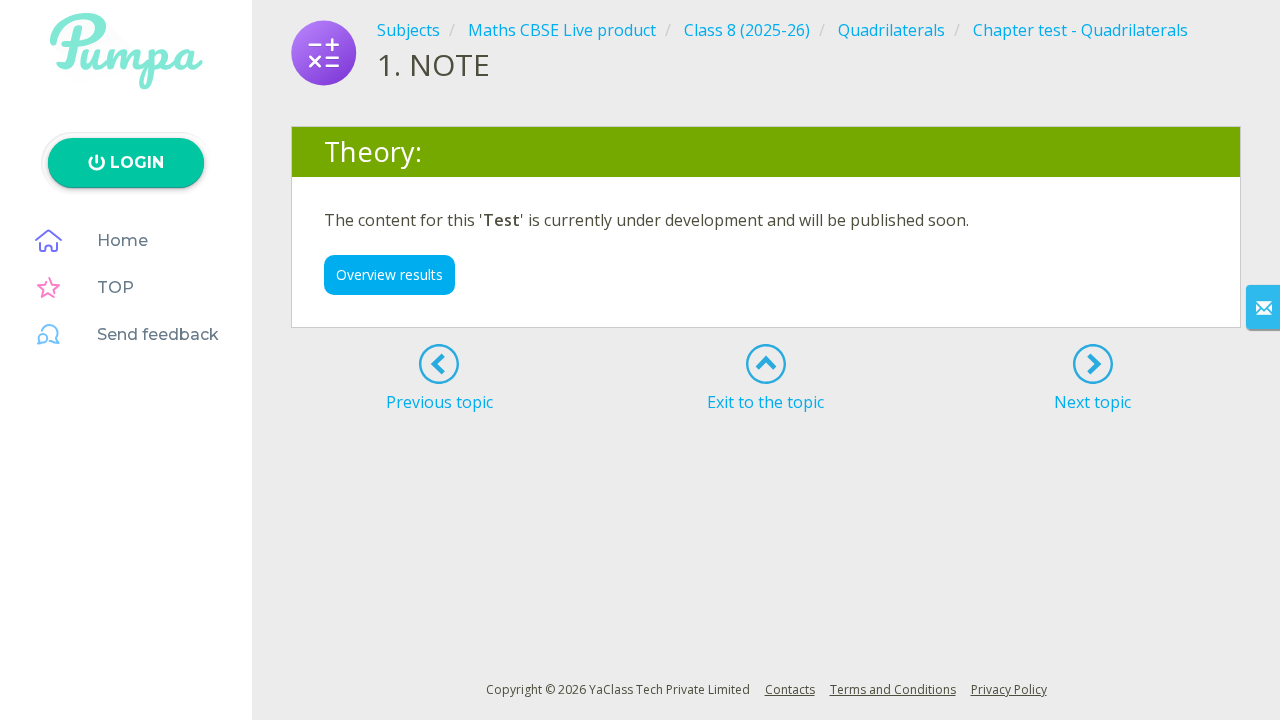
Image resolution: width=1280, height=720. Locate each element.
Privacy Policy (1009, 689)
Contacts (790, 689)
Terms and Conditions (893, 689)
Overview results (389, 274)
